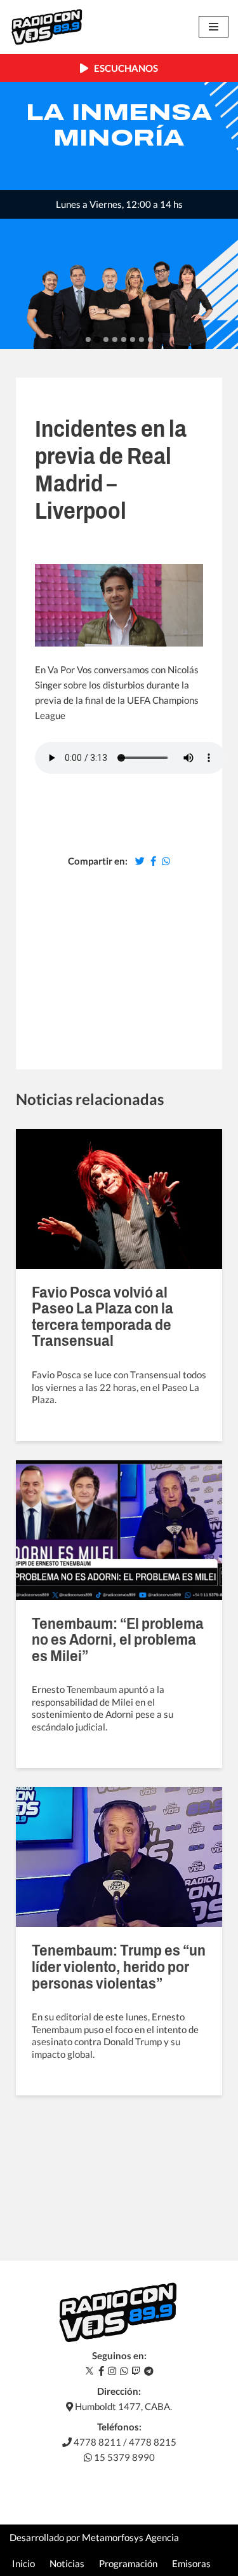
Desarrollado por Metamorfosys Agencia (94, 2537)
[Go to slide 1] (88, 339)
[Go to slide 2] (97, 340)
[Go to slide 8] (150, 339)
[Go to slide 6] (133, 339)
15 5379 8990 (123, 2457)
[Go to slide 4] (115, 339)
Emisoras (191, 2563)
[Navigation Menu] (214, 27)
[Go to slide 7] (142, 339)
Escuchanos (123, 68)
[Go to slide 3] (106, 339)
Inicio (23, 2563)
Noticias (67, 2563)
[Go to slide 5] (124, 339)
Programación (128, 2563)
